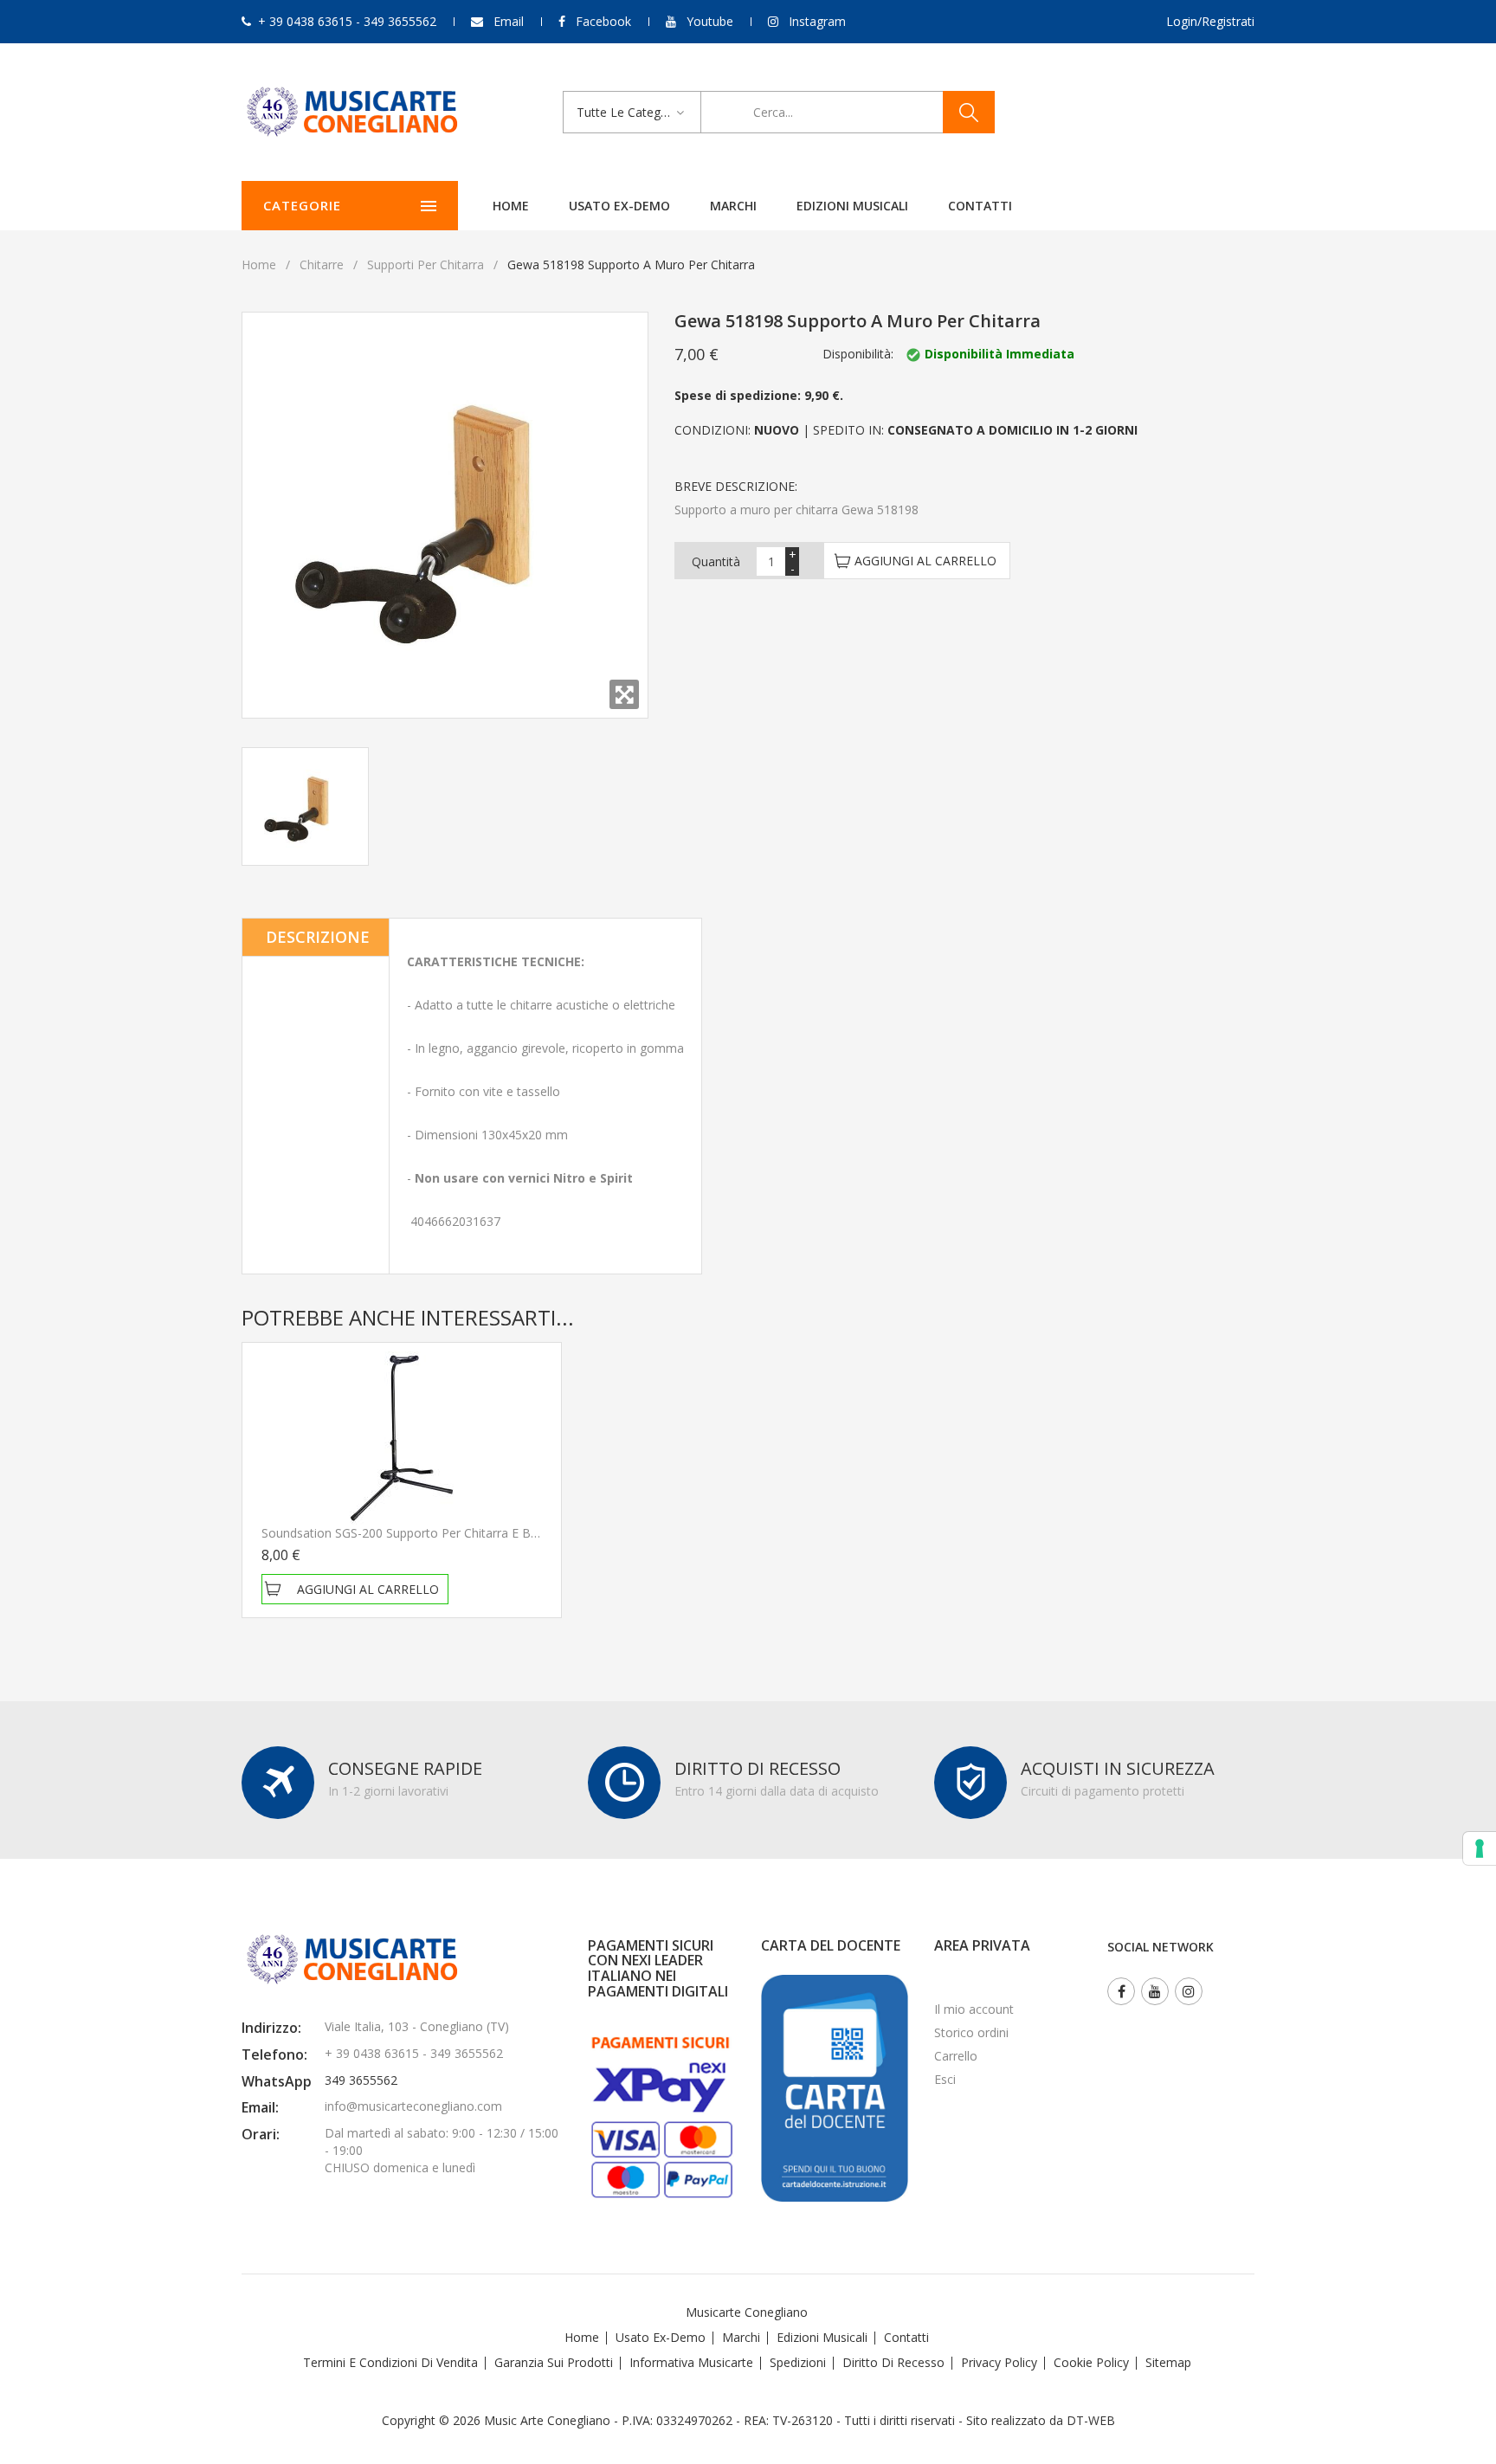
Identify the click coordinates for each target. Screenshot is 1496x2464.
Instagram (817, 21)
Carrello (956, 2056)
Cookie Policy (1091, 2362)
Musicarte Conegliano (747, 2312)
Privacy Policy (999, 2362)
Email (509, 21)
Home (511, 206)
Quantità (716, 561)
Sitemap (1168, 2362)
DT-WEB (1091, 2420)
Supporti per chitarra (426, 264)
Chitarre (322, 264)
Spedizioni (798, 2362)
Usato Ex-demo (661, 2337)
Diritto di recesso (893, 2362)
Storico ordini (971, 2032)
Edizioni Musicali (852, 206)
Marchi (733, 206)
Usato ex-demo (619, 206)
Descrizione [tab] (318, 937)
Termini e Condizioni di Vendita (390, 2362)
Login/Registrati (1210, 21)
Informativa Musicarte (691, 2362)
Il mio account (974, 2009)
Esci (945, 2079)
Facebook (603, 21)
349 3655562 (361, 2080)
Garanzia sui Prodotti (554, 2362)
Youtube (710, 21)
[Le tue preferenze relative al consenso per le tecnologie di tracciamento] (1480, 1848)
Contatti (980, 206)
